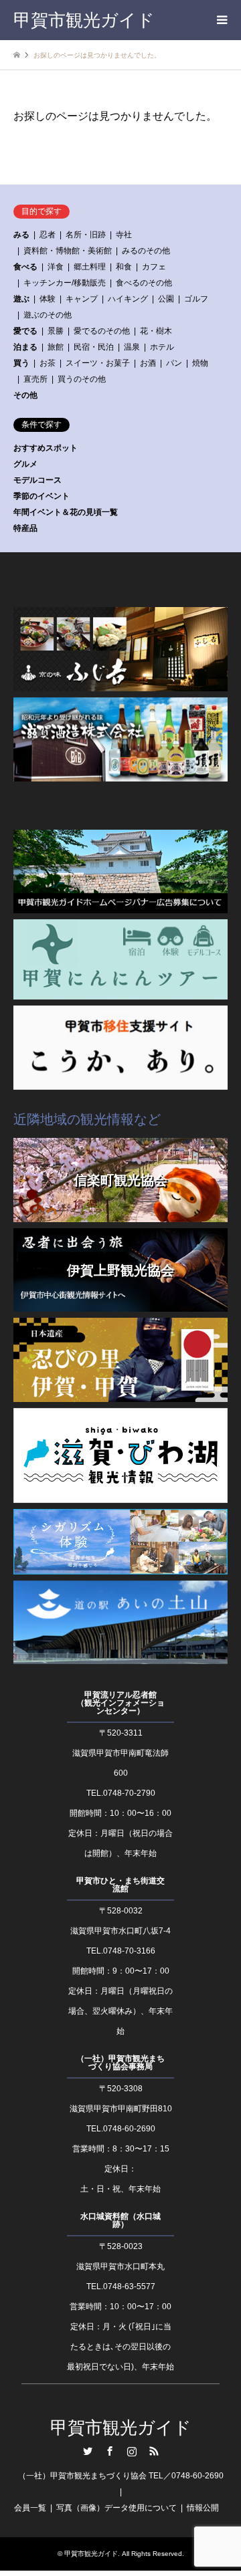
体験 (48, 299)
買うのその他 (82, 379)
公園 (166, 299)
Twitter (88, 2451)
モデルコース (37, 480)
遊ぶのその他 (48, 315)
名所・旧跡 (86, 235)
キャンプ (82, 299)
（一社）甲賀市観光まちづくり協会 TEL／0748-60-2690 (121, 2476)
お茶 (48, 363)
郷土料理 (90, 267)
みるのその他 (146, 251)
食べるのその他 (144, 283)
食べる (25, 267)
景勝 (56, 331)
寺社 (124, 235)
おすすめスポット (46, 448)
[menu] (221, 20)
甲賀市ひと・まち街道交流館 (120, 1885)
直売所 (35, 379)
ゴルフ (196, 299)
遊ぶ (21, 299)
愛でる (25, 331)
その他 (25, 395)
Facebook (110, 2451)
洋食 (56, 267)
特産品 (25, 528)
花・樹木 (156, 331)
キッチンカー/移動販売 (65, 283)
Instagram (132, 2451)
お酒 (148, 363)
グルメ (25, 464)
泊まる (25, 347)
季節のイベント (42, 496)
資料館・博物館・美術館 (68, 251)
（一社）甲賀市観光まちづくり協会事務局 (120, 2063)
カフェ (154, 267)
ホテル (162, 347)
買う (21, 363)
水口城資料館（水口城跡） (120, 2220)
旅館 (56, 347)
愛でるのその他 (102, 331)
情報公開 (203, 2508)
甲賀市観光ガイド (121, 2428)
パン (174, 363)
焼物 (200, 363)
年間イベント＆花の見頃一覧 (66, 512)
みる (21, 235)
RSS (154, 2451)
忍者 (48, 235)
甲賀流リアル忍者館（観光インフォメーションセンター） (120, 1703)
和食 (124, 267)
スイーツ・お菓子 (98, 363)
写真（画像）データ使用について (116, 2508)
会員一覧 (30, 2508)
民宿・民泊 (94, 347)
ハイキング (128, 299)
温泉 (132, 347)
